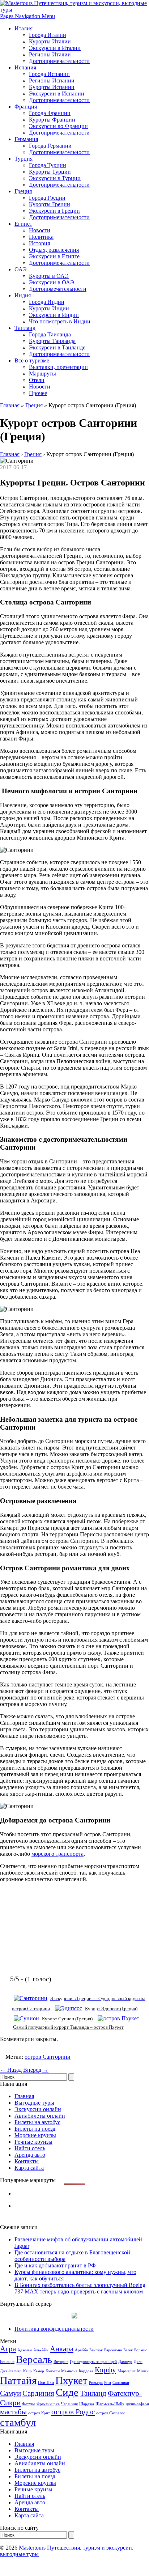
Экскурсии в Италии (55, 48)
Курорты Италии (50, 41)
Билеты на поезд (35, 2129)
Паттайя (18, 2380)
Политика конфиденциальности (54, 2329)
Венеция (7, 2362)
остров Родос (73, 2412)
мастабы (13, 2412)
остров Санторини (48, 2057)
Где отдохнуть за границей (93, 2362)
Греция (23, 191)
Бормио (141, 2350)
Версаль (34, 2359)
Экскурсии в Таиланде (57, 347)
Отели (37, 380)
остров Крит (39, 2413)
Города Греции (47, 198)
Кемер (39, 2371)
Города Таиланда (50, 334)
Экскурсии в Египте (54, 256)
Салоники (121, 2383)
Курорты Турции (50, 172)
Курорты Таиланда (52, 341)
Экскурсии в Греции (54, 211)
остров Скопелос (111, 2413)
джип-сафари (137, 2404)
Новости (40, 230)
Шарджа (87, 2404)
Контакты (27, 2161)
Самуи (10, 2393)
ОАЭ (21, 269)
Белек (128, 2350)
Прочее (38, 393)
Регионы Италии (50, 54)
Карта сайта (29, 2168)
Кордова (86, 2371)
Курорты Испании (52, 87)
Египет (23, 224)
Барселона (113, 2350)
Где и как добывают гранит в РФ (55, 2265)
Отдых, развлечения (54, 250)
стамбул (18, 2422)
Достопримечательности (59, 61)
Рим (108, 2383)
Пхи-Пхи (46, 2383)
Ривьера (96, 2383)
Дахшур (125, 2362)
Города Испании (49, 74)
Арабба (81, 2350)
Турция (24, 159)
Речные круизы (33, 2142)
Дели (138, 2362)
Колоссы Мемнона (61, 2371)
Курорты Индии (49, 308)
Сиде (67, 2392)
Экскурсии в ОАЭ (52, 282)
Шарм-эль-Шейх (110, 2404)
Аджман (25, 2350)
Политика (41, 237)
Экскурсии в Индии (54, 315)
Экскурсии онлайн (38, 2109)
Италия (24, 28)
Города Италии (48, 35)
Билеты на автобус (37, 2122)
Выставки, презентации (58, 367)
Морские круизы (35, 2135)
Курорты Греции (50, 204)
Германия (26, 139)
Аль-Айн (41, 2350)
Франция (26, 107)
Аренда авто (30, 2155)
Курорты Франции (52, 120)
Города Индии (47, 302)
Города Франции (50, 113)
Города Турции (48, 165)
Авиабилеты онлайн (40, 2116)
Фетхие (29, 2404)
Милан (143, 2371)
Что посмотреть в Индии (60, 321)
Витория (61, 2362)
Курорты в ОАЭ (49, 276)
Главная (10, 405)
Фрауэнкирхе (48, 2404)
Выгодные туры (34, 2103)
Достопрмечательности (58, 289)
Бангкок (96, 2350)
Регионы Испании (52, 80)
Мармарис (127, 2371)
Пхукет (71, 2380)
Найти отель (30, 2148)
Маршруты (42, 374)
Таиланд (25, 328)
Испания (25, 67)
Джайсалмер (11, 2371)
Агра (8, 2349)
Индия (23, 295)
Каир (27, 2371)
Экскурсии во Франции (58, 126)
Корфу (105, 2370)
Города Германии (50, 146)
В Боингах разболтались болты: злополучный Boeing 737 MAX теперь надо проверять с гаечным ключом (80, 2288)
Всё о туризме (32, 360)
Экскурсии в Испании (57, 94)
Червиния (69, 2404)
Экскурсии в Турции (55, 178)
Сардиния (38, 2393)
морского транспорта (58, 1854)
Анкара (62, 2349)
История (39, 243)
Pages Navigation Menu (27, 16)
